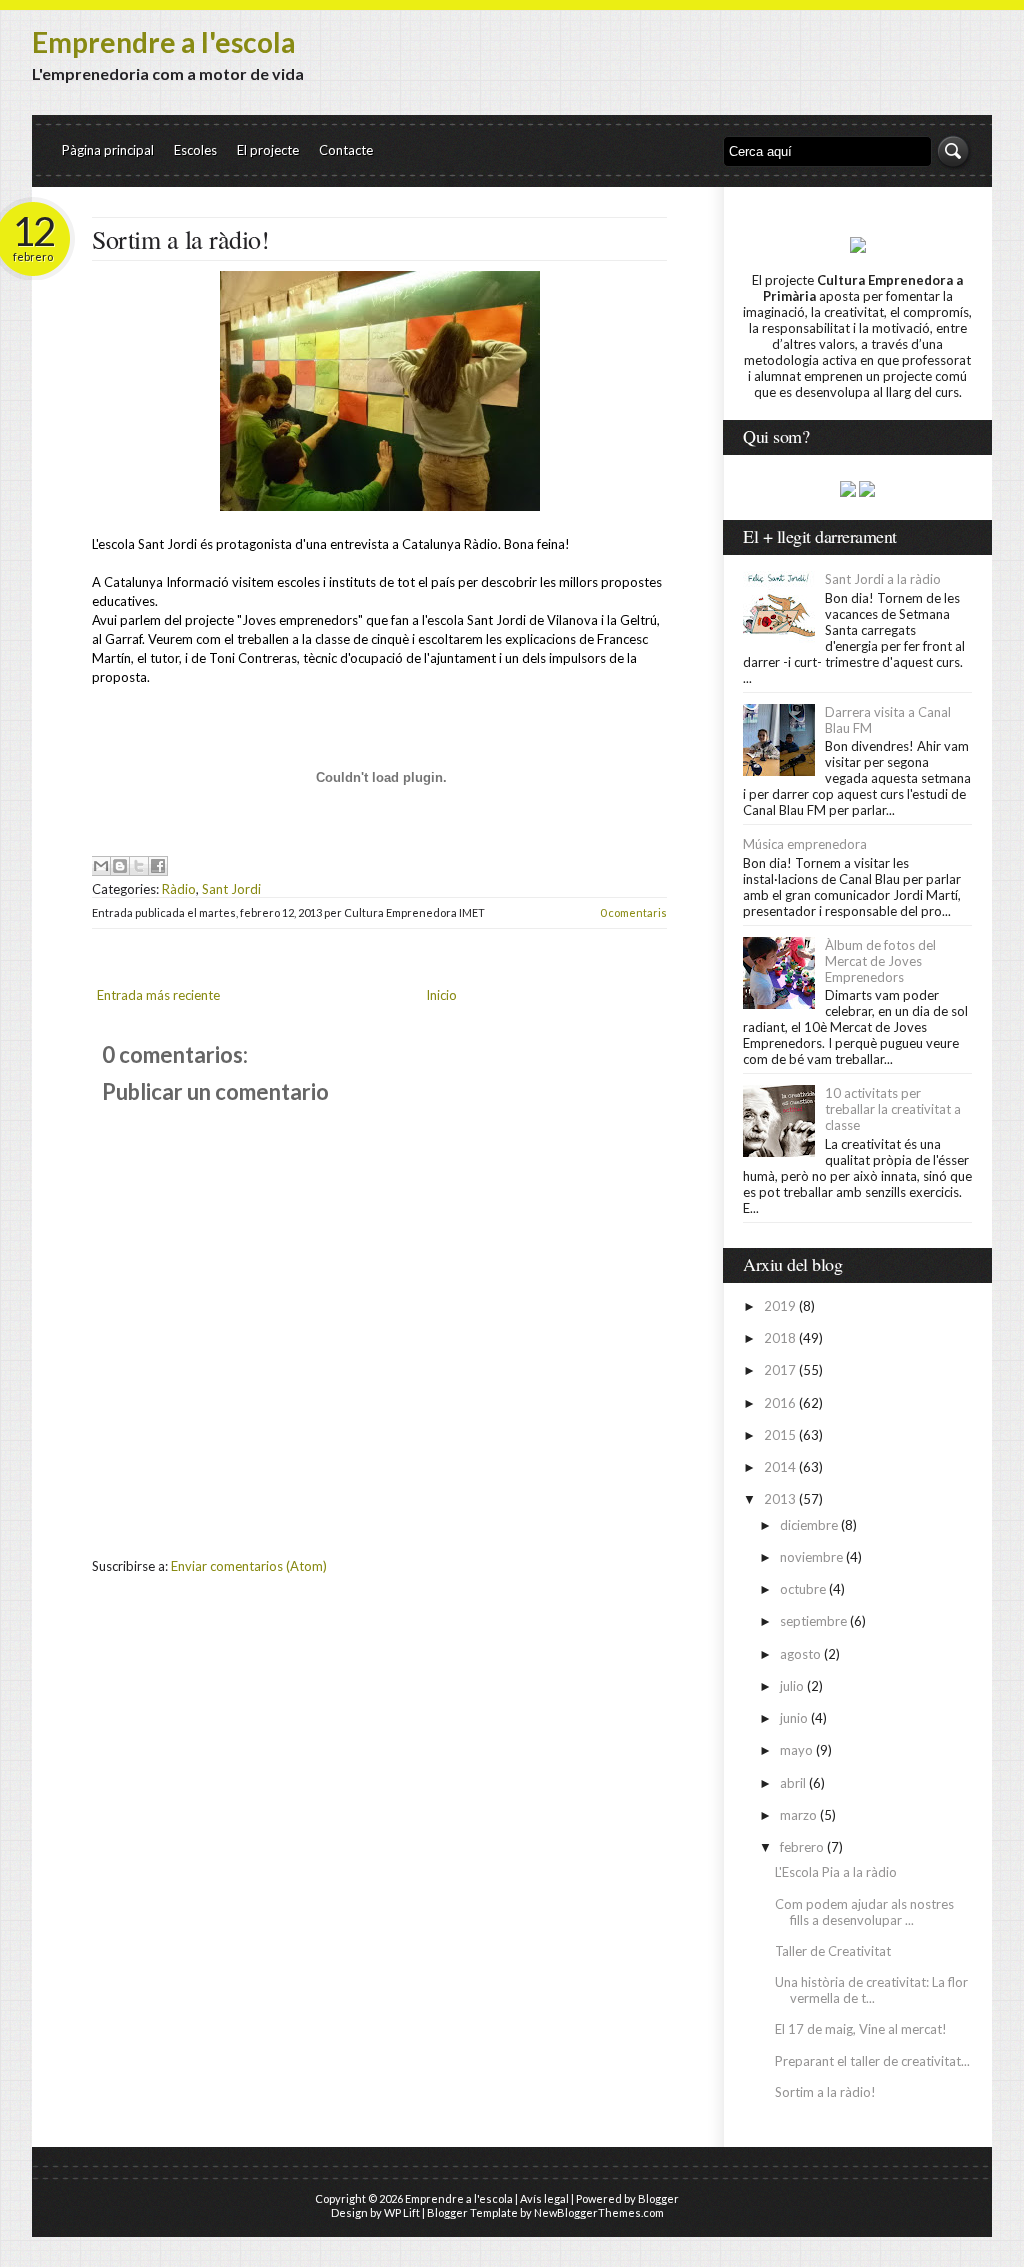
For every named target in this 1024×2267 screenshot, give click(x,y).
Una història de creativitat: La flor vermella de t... (871, 1990)
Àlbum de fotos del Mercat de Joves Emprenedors (880, 961)
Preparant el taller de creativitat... (872, 2061)
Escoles (195, 150)
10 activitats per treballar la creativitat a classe (893, 1109)
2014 (780, 1467)
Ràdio (179, 889)
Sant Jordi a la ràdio (883, 579)
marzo (798, 1815)
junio (794, 1718)
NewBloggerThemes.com (599, 2212)
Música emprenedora (805, 844)
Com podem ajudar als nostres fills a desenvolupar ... (864, 1912)
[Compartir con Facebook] (158, 866)
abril (793, 1783)
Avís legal (544, 2198)
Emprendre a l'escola (164, 42)
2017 (780, 1370)
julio (792, 1686)
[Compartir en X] (139, 866)
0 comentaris (633, 912)
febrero (802, 1847)
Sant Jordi (231, 889)
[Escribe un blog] (120, 866)
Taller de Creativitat (833, 1951)
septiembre (813, 1621)
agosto (800, 1654)
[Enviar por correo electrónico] (101, 866)
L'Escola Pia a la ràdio (836, 1872)
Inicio (441, 995)
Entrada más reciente (158, 995)
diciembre (809, 1525)
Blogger (658, 2198)
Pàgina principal (108, 150)
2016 (780, 1403)
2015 (780, 1435)
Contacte (346, 150)
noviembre (811, 1557)
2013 (780, 1499)
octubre (803, 1589)
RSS (916, 78)
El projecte (268, 150)
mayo (796, 1750)
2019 (780, 1306)
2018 (780, 1338)
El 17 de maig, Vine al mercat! (861, 2029)
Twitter (879, 78)
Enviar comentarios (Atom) (249, 1566)
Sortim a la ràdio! (180, 239)
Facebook (953, 78)
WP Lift (402, 2212)
